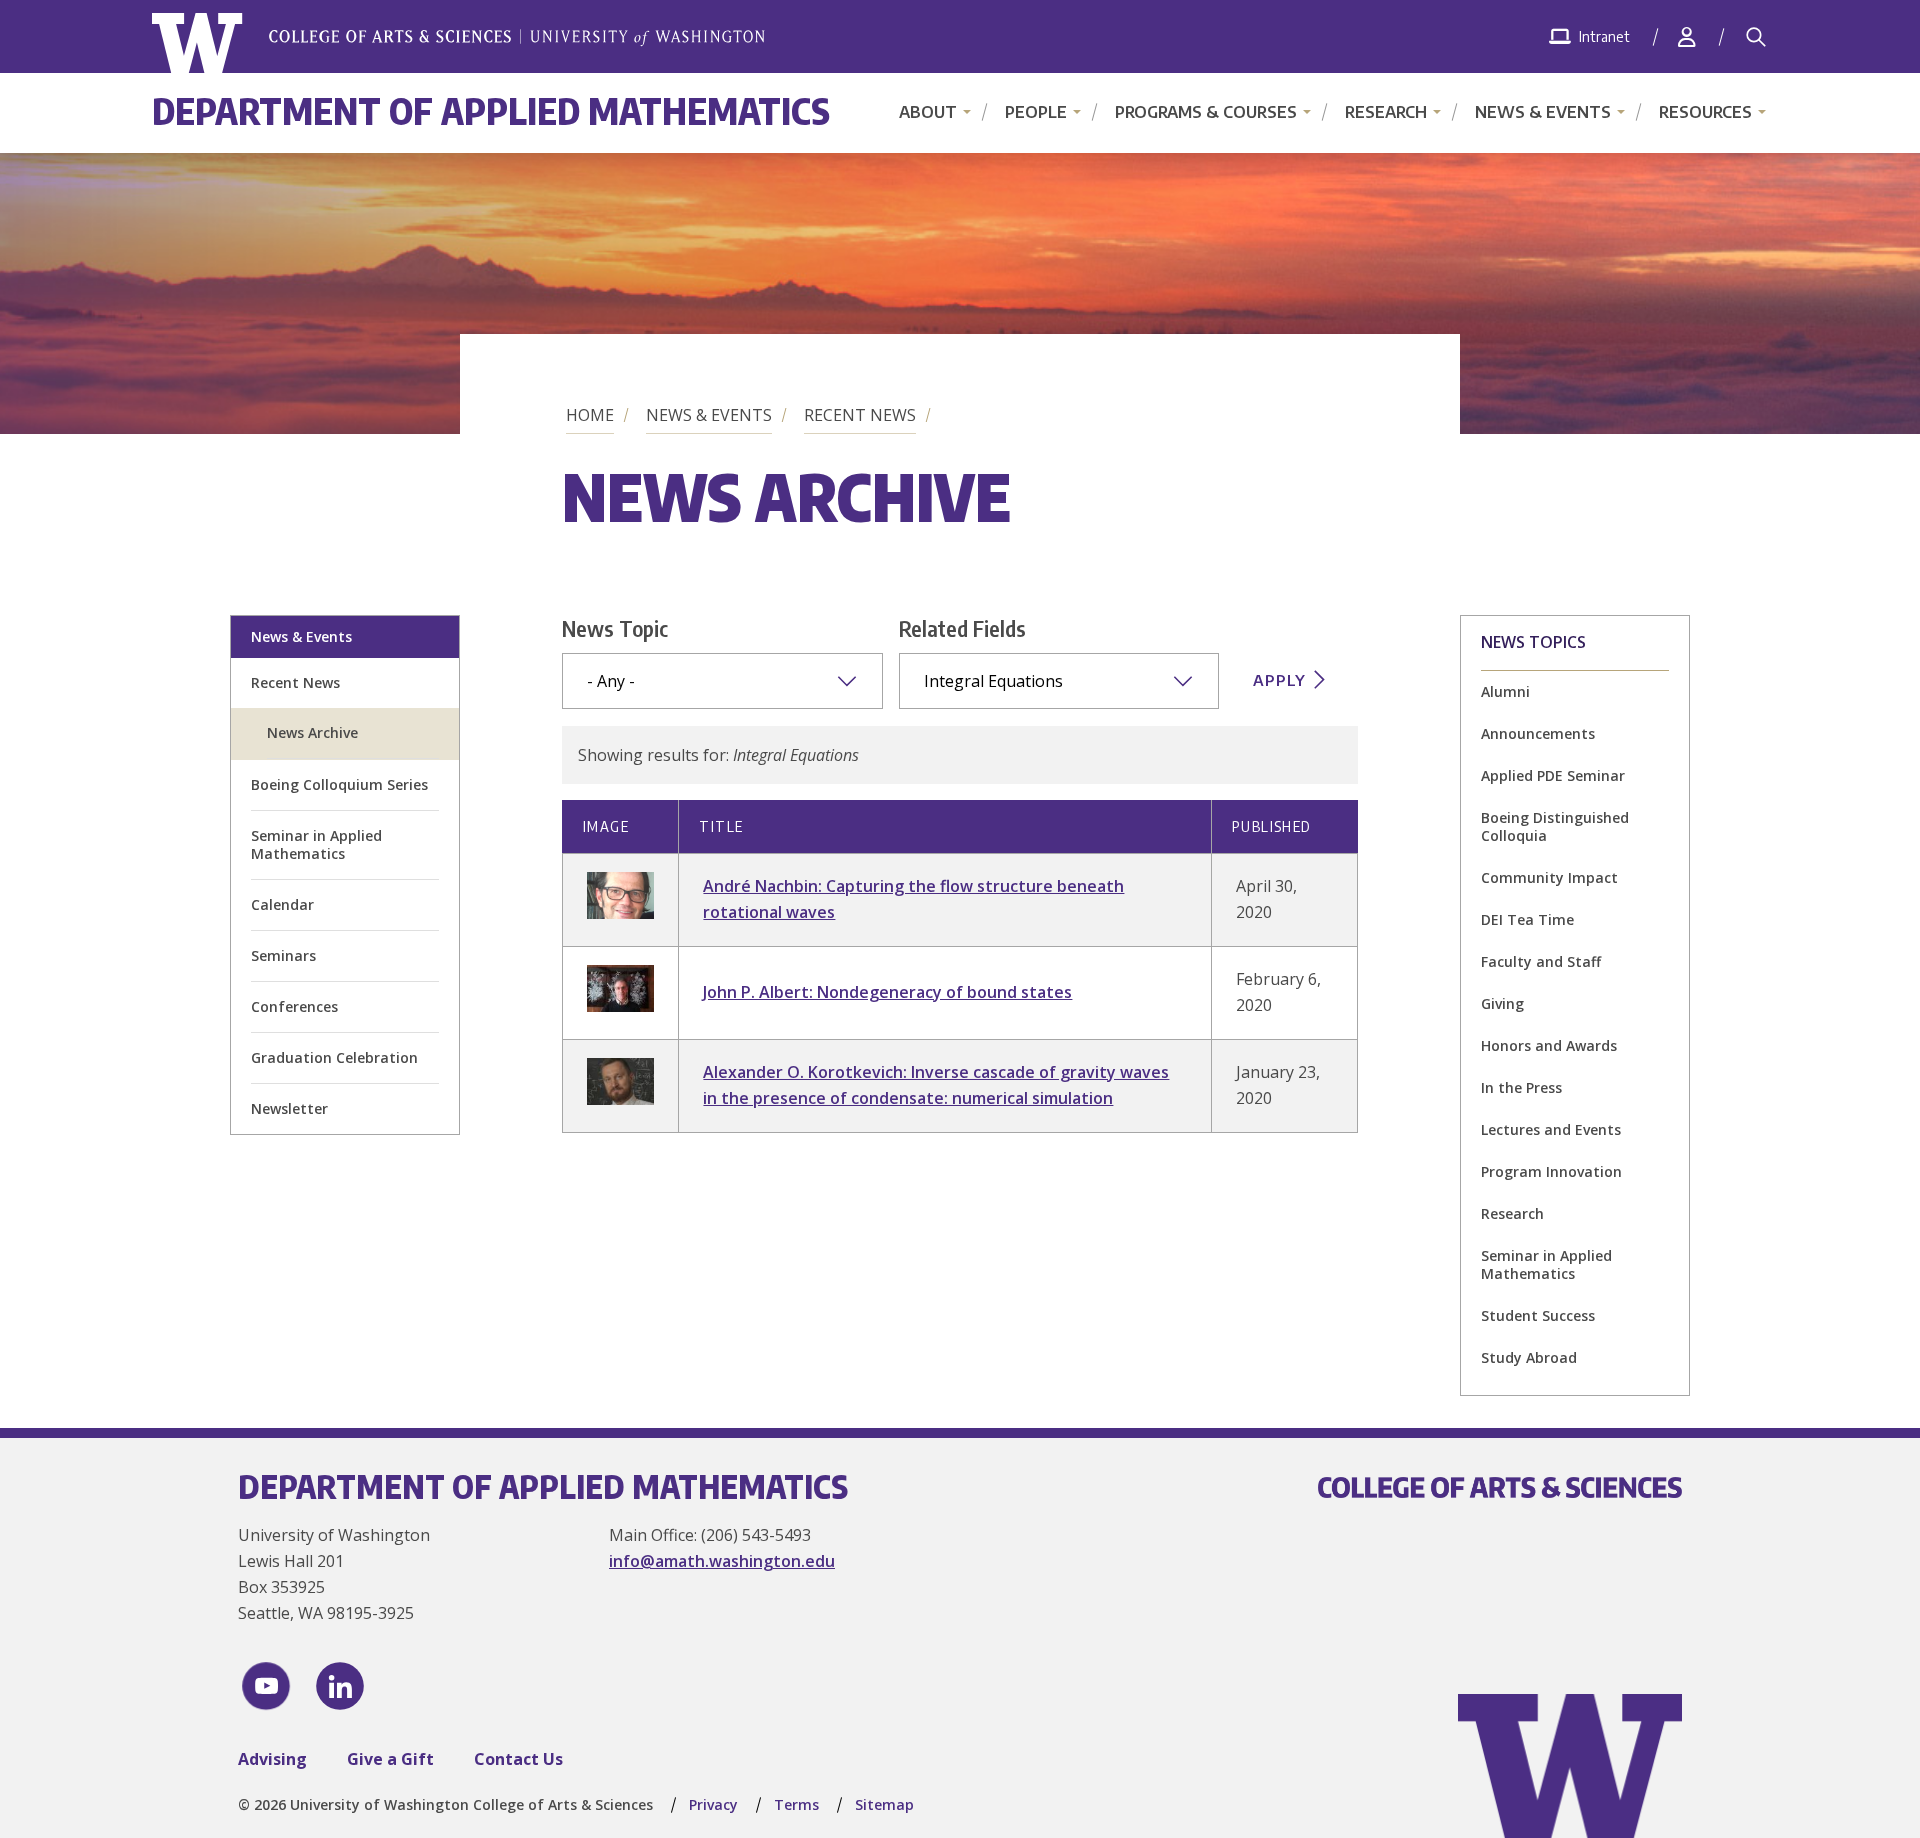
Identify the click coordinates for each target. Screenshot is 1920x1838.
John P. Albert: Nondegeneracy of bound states (887, 992)
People (1036, 112)
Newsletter (289, 1108)
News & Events (1543, 112)
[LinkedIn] (340, 1686)
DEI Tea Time (1527, 919)
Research (1386, 112)
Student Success (1538, 1315)
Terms (796, 1804)
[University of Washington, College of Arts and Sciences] (458, 43)
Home (590, 415)
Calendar (282, 904)
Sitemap (884, 1804)
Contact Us (518, 1759)
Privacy (713, 1804)
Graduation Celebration (334, 1057)
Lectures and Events (1551, 1129)
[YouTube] (266, 1686)
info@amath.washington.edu (722, 1561)
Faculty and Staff (1541, 961)
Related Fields (962, 628)
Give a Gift (390, 1759)
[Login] (1687, 36)
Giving (1502, 1003)
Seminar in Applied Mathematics (316, 844)
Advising (272, 1759)
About (928, 112)
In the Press (1521, 1087)
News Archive (312, 732)
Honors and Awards (1549, 1045)
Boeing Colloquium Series (339, 784)
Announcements (1538, 733)
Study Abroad (1529, 1357)
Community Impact (1549, 877)
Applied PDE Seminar (1553, 775)
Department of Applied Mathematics (491, 110)
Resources (1705, 112)
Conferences (294, 1006)
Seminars (283, 955)
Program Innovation (1551, 1171)
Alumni (1505, 691)
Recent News (860, 415)
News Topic (615, 628)
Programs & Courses (1206, 112)
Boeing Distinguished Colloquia (1555, 826)
